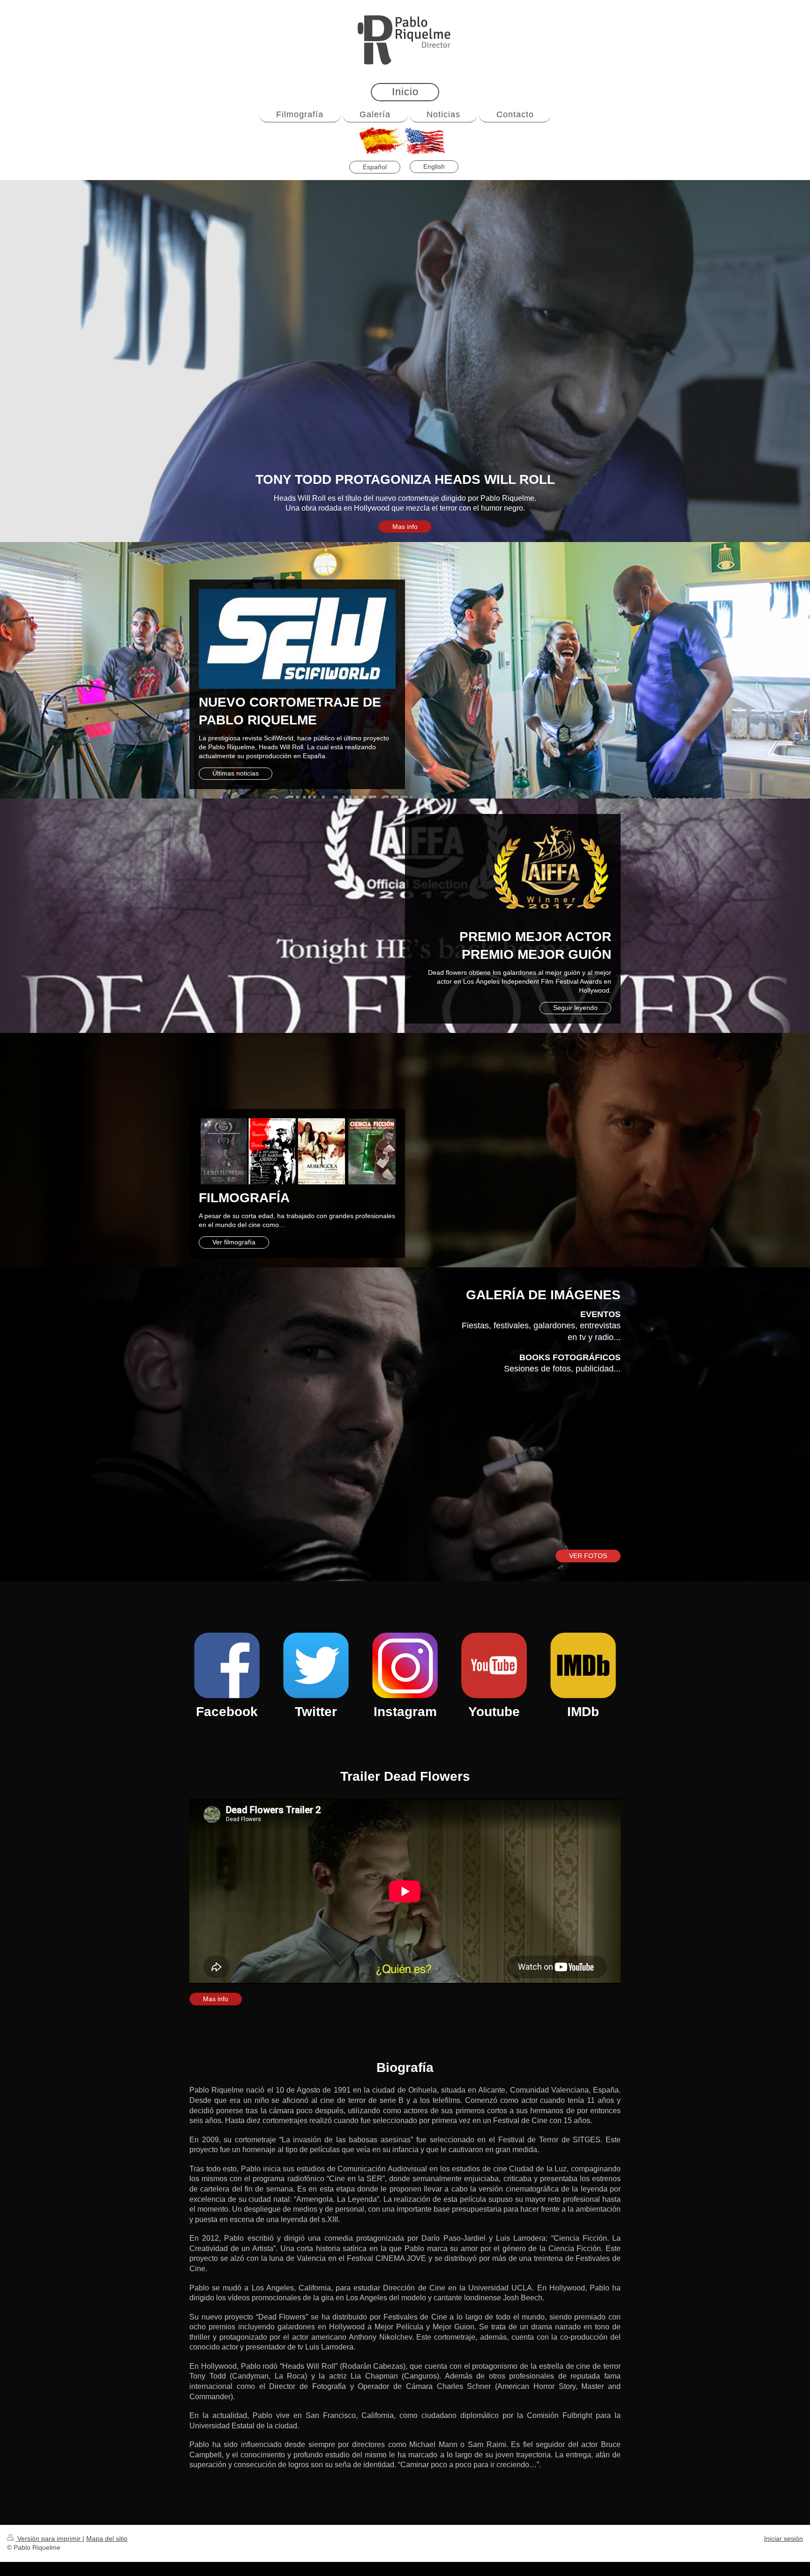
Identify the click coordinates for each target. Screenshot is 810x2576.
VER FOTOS (588, 1556)
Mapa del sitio (107, 2538)
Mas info (405, 527)
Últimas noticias (236, 773)
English (434, 166)
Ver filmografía (234, 1242)
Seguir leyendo (575, 1008)
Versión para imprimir (49, 2538)
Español (375, 167)
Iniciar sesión (784, 2538)
